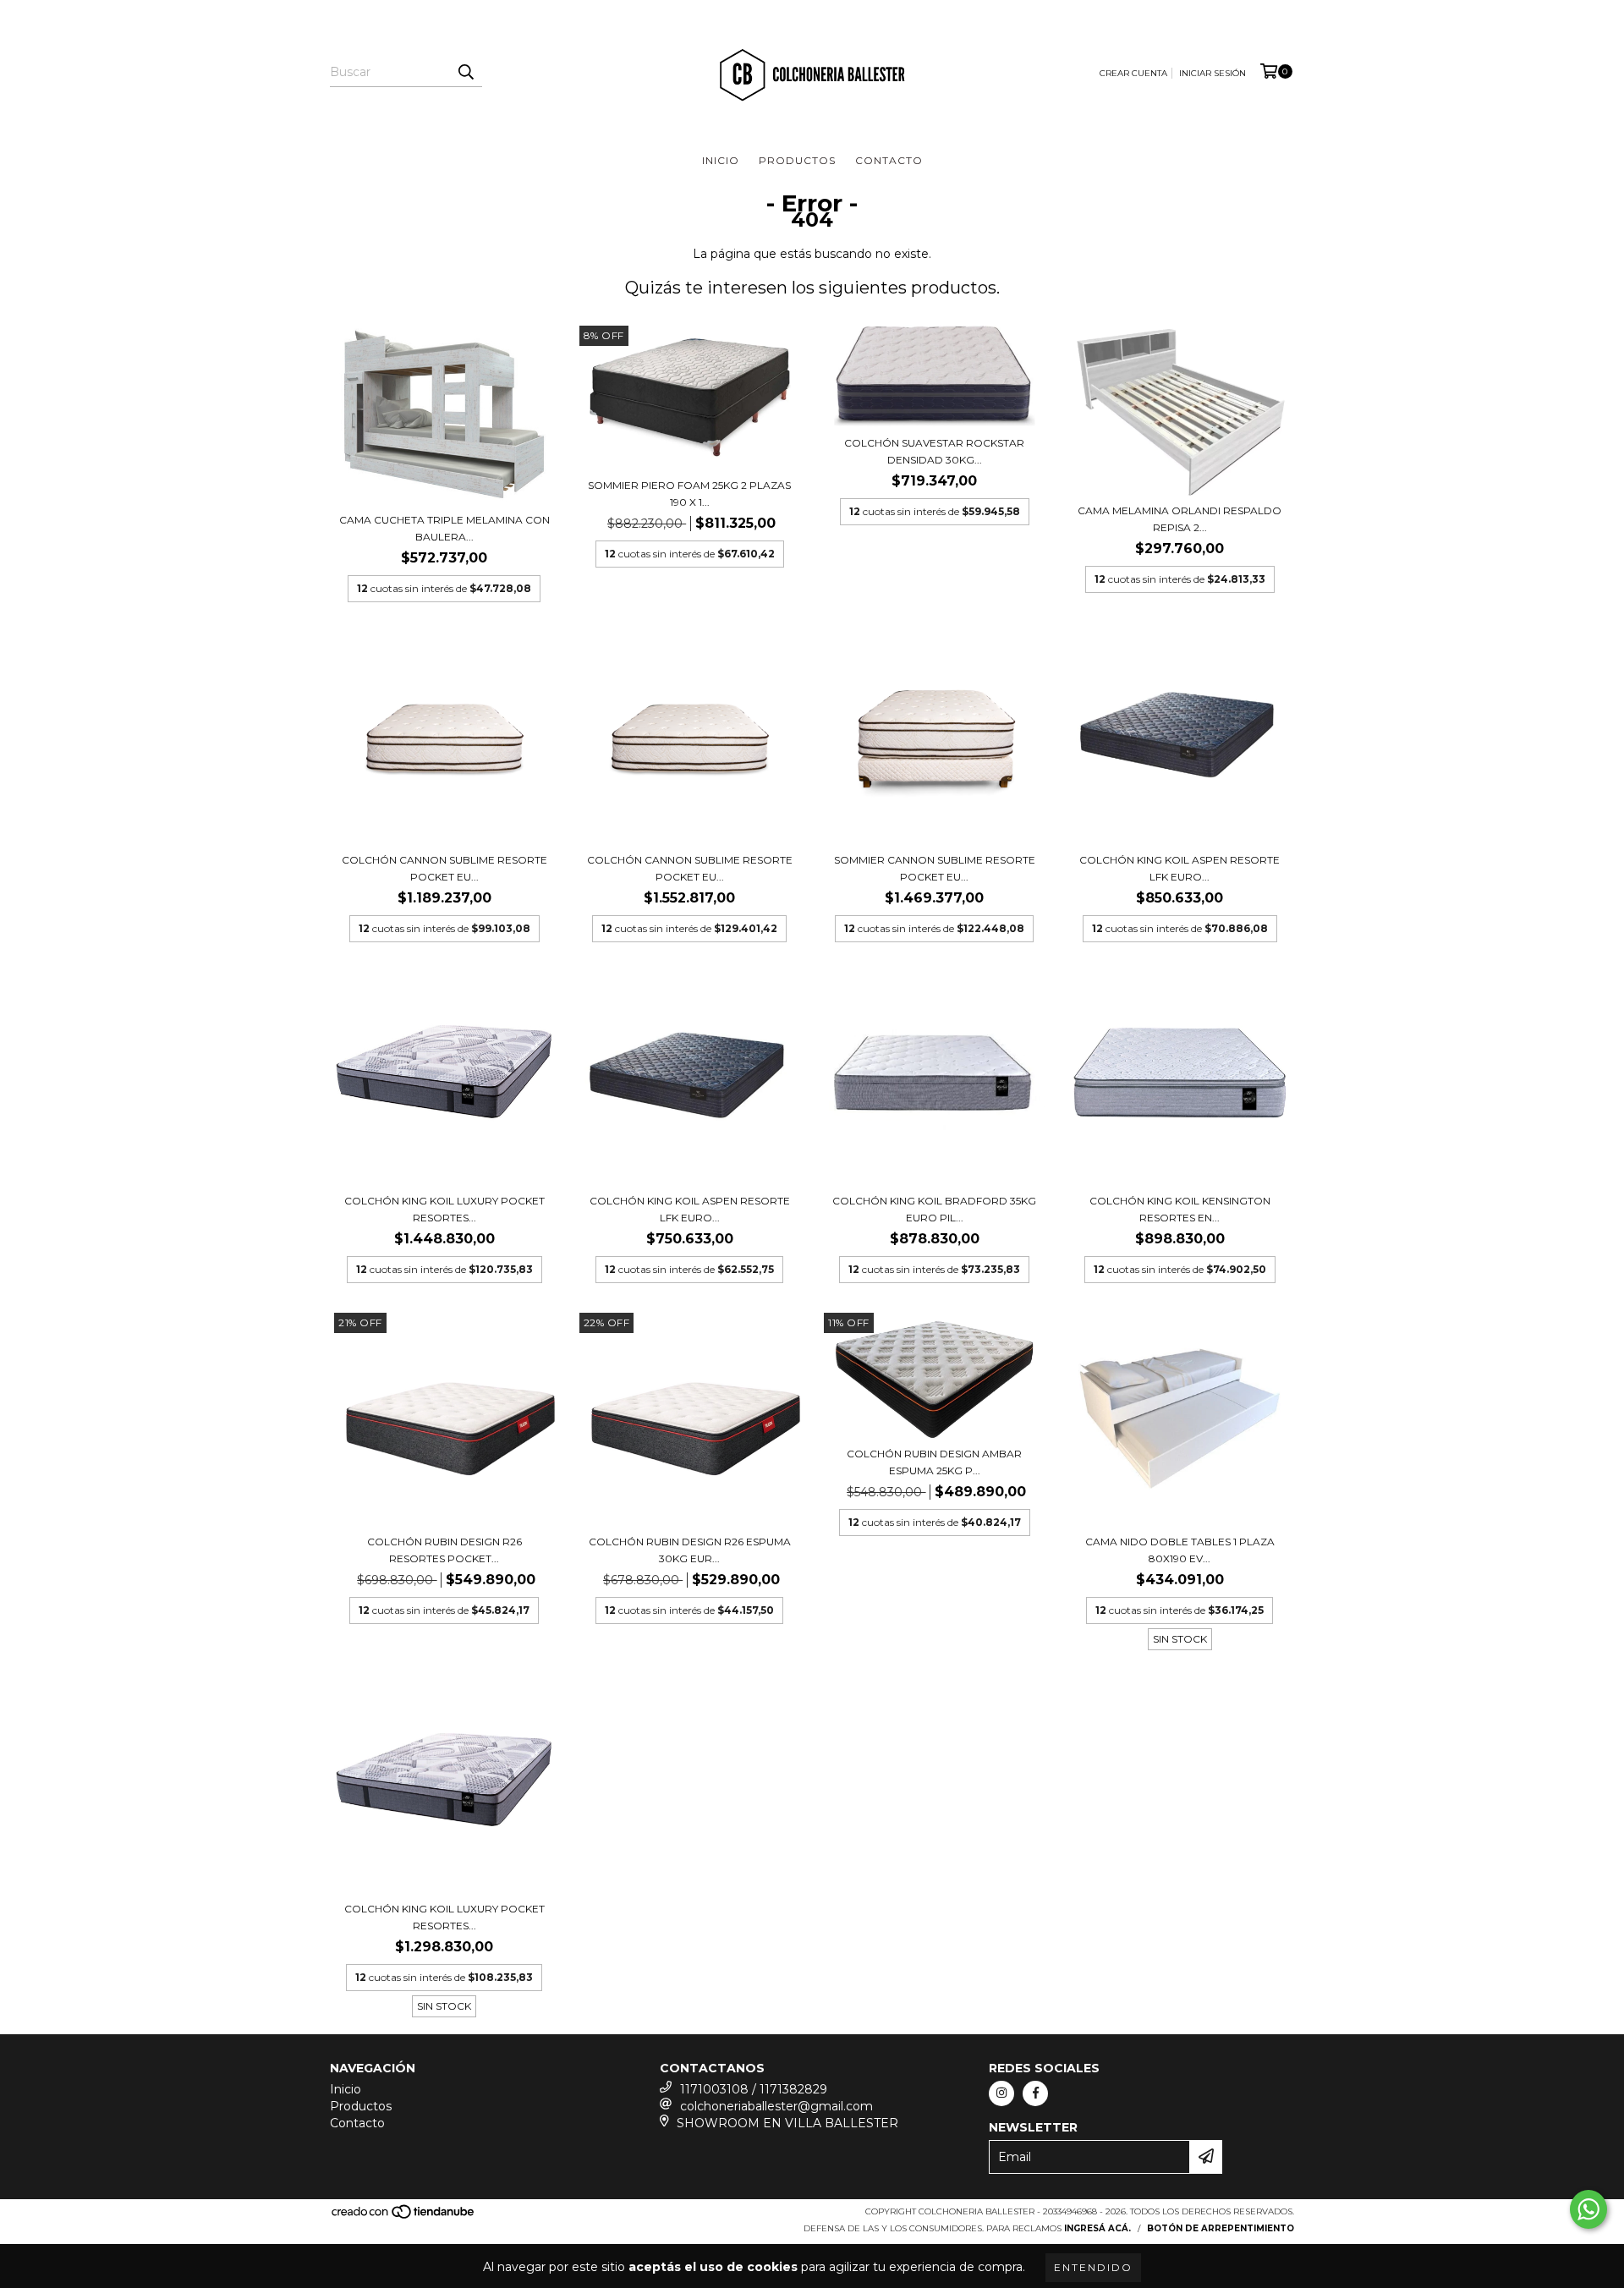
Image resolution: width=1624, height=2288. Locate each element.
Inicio (721, 160)
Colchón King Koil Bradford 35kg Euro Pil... (934, 1209)
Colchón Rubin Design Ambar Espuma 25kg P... (934, 1462)
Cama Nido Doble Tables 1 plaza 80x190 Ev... (1180, 1550)
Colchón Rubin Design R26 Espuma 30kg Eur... (690, 1550)
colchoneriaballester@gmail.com (776, 2106)
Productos (797, 160)
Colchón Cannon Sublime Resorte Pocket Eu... (444, 868)
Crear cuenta (1133, 73)
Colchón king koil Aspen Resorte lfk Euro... (1180, 868)
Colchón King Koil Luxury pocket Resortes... (444, 1209)
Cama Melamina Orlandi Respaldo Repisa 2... (1180, 519)
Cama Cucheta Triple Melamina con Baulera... (444, 528)
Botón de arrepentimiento (1221, 2228)
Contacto (889, 160)
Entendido (1093, 2267)
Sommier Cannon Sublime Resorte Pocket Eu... (935, 868)
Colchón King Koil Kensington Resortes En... (1180, 1209)
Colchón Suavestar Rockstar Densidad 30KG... (934, 451)
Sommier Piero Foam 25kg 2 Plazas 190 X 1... (689, 494)
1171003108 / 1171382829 (754, 2089)
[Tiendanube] (404, 2217)
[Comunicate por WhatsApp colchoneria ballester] (1588, 2209)
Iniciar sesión (1213, 73)
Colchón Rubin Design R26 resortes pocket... (444, 1550)
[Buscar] (465, 72)
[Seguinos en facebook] (1035, 2093)
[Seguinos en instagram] (1001, 2093)
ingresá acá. (1097, 2228)
